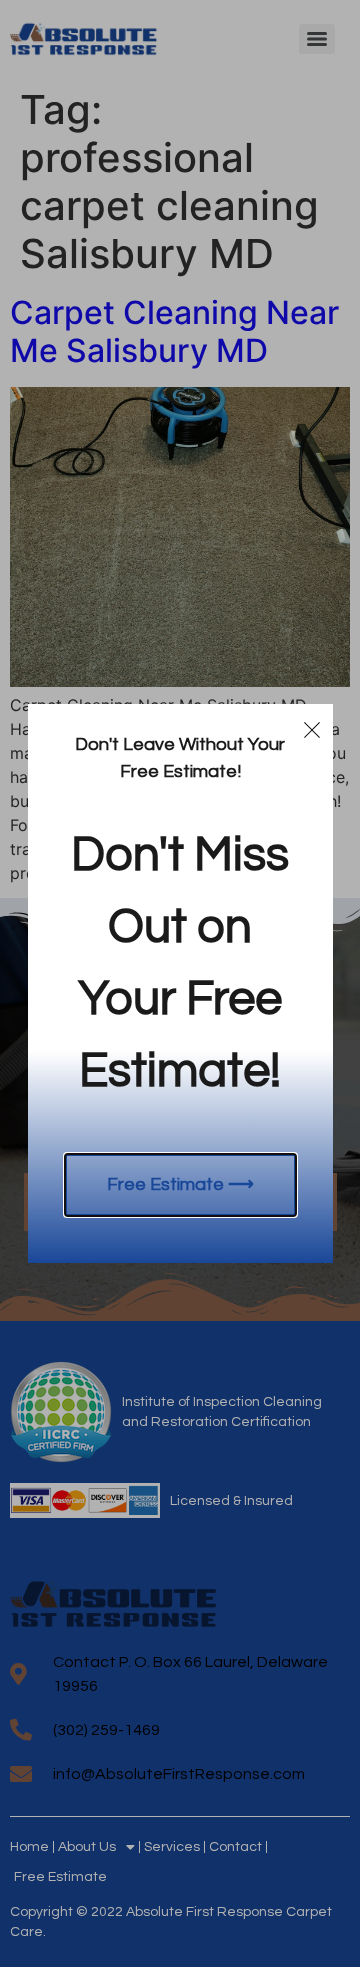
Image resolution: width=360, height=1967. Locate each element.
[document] (180, 983)
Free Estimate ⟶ (180, 1184)
